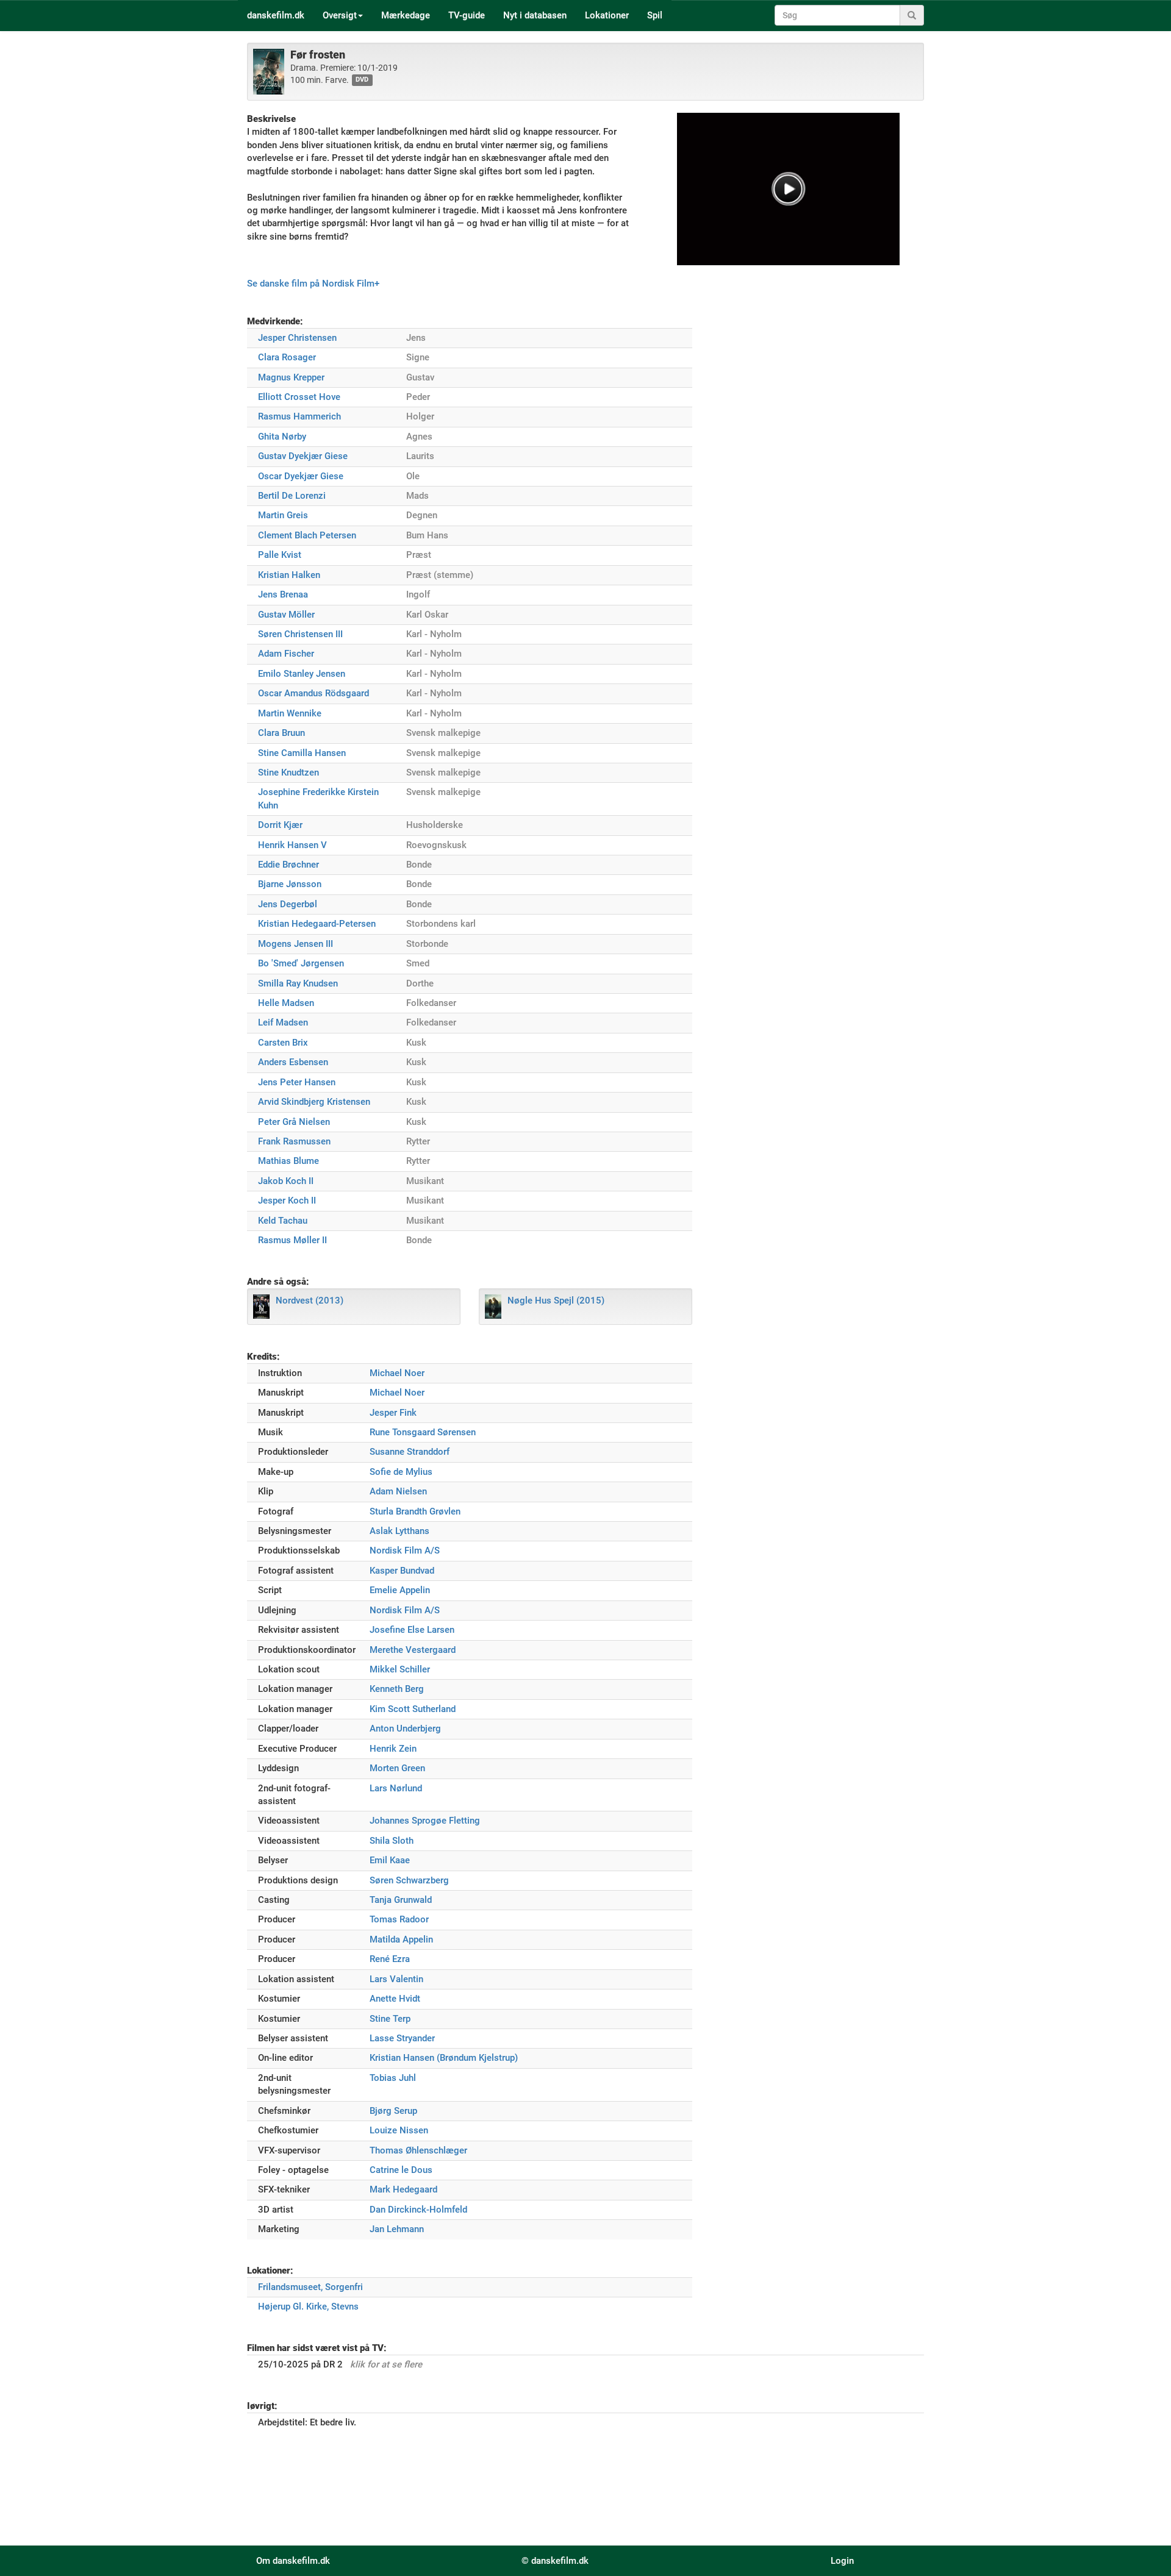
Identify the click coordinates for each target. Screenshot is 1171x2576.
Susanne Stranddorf (410, 1452)
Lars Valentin (396, 1979)
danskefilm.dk (276, 15)
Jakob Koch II (286, 1181)
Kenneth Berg (397, 1689)
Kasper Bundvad (402, 1571)
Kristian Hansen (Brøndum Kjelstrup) (444, 2058)
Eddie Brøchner (288, 865)
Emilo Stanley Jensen (302, 674)
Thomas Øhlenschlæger (418, 2150)
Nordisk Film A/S (405, 1550)
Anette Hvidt (395, 1999)
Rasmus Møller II (292, 1240)
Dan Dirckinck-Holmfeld (418, 2210)
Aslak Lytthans (399, 1531)
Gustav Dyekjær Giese (303, 456)
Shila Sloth (392, 1841)
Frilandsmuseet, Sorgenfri (310, 2287)
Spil (655, 15)
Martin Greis (283, 515)
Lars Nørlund (396, 1788)
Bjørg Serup (393, 2111)
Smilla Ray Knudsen (298, 983)
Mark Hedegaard (403, 2189)
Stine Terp (390, 2019)
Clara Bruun (281, 733)
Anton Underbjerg (405, 1729)
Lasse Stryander (402, 2038)
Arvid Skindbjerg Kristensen (314, 1102)
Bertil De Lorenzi (292, 496)
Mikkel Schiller (400, 1669)
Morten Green (397, 1768)
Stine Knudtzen (288, 772)
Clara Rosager (287, 357)
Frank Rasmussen (294, 1141)
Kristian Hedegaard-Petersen (317, 924)
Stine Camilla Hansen (302, 753)
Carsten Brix (283, 1043)
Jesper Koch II (287, 1201)
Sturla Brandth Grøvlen (415, 1511)
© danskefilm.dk (555, 2561)
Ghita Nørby (282, 437)
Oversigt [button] (340, 15)
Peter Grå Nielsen (294, 1122)
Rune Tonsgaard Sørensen (423, 1432)
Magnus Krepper (291, 377)
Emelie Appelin (400, 1590)
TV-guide (467, 15)
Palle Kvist (280, 555)
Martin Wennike (290, 713)
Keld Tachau (283, 1221)
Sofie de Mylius (401, 1472)
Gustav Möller (286, 615)
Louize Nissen (399, 2130)
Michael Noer (397, 1373)
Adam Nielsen (398, 1491)
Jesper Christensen (297, 338)
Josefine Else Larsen (412, 1630)
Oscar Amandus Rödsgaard (313, 693)
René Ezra (390, 1959)
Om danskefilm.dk (293, 2561)
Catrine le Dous (401, 2170)
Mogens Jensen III (295, 944)
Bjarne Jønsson (290, 884)
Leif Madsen (283, 1022)
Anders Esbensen (293, 1062)
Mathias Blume (288, 1161)
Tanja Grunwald (401, 1900)
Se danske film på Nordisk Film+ (313, 284)
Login (842, 2561)
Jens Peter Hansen (297, 1082)
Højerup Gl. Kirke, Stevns (308, 2307)
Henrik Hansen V (292, 845)
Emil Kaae (390, 1860)
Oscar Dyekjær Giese (301, 476)
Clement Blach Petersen (307, 535)
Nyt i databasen (535, 15)
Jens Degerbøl (288, 904)
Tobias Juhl (393, 2078)
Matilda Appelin (401, 1939)
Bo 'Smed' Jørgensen (301, 963)
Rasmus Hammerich (299, 416)
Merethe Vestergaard (413, 1650)
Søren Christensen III (300, 634)
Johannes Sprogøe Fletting (425, 1821)
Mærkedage (406, 15)
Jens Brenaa (283, 594)
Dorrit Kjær (280, 825)
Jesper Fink (393, 1413)
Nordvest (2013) (310, 1300)
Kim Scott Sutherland (413, 1709)
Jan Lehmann (397, 2229)
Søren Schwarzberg (409, 1880)
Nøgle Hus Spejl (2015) (556, 1300)
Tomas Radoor (399, 1919)
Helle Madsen (286, 1003)
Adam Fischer (286, 654)
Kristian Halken (289, 575)
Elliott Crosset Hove (299, 397)
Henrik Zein (393, 1749)
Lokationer (607, 15)
